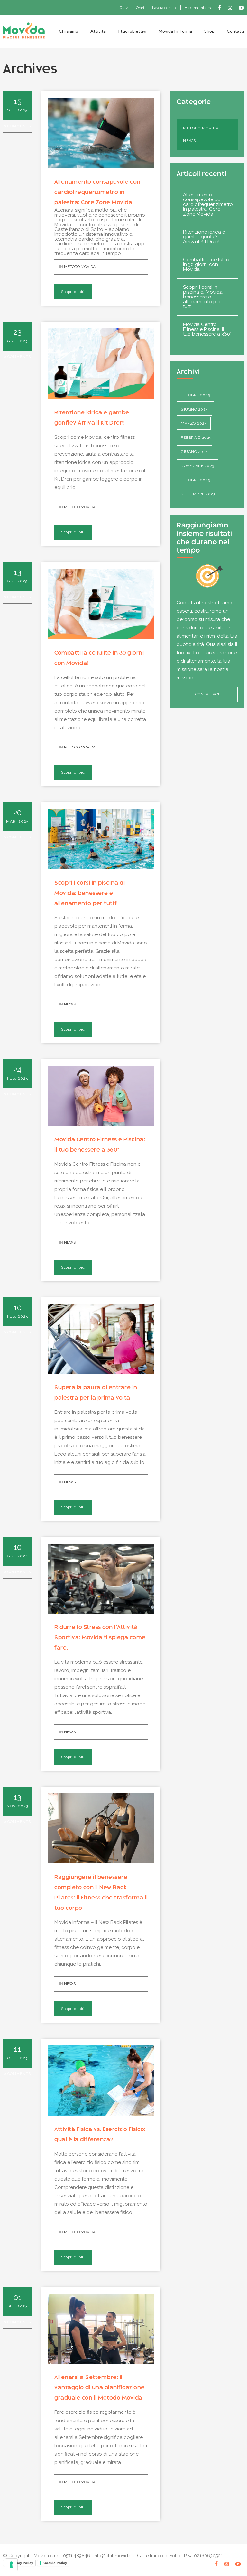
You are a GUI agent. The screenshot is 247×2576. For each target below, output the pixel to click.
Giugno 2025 (194, 409)
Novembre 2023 (197, 466)
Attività (98, 31)
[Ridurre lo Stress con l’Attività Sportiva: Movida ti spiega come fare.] (101, 1579)
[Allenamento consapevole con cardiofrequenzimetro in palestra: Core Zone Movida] (101, 133)
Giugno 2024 (194, 452)
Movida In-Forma (175, 31)
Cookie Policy (55, 2563)
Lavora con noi (164, 8)
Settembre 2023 (198, 494)
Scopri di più (73, 292)
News (70, 1004)
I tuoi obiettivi (132, 31)
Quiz (124, 8)
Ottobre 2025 (195, 395)
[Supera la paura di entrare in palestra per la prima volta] (101, 1339)
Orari (140, 8)
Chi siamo (69, 31)
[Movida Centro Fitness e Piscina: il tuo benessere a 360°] (101, 1096)
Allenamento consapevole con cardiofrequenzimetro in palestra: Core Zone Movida (97, 192)
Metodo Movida (80, 267)
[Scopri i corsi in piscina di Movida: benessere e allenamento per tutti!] (101, 839)
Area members (198, 8)
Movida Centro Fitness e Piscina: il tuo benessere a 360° (207, 329)
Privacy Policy (21, 2563)
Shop (209, 31)
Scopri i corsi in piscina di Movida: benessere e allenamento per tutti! (90, 893)
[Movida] (26, 31)
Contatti (235, 31)
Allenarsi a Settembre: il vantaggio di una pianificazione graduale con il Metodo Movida (100, 2388)
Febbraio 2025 (196, 438)
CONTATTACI (207, 694)
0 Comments (17, 126)
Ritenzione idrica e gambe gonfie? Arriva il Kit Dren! (204, 237)
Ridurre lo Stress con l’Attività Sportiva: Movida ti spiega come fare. (100, 1638)
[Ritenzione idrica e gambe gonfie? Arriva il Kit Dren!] (101, 364)
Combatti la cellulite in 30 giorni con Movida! (206, 264)
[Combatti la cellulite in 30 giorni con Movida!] (101, 604)
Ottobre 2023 (195, 480)
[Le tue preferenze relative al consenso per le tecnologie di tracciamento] (11, 2565)
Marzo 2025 (194, 423)
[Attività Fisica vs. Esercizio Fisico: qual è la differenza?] (101, 2080)
